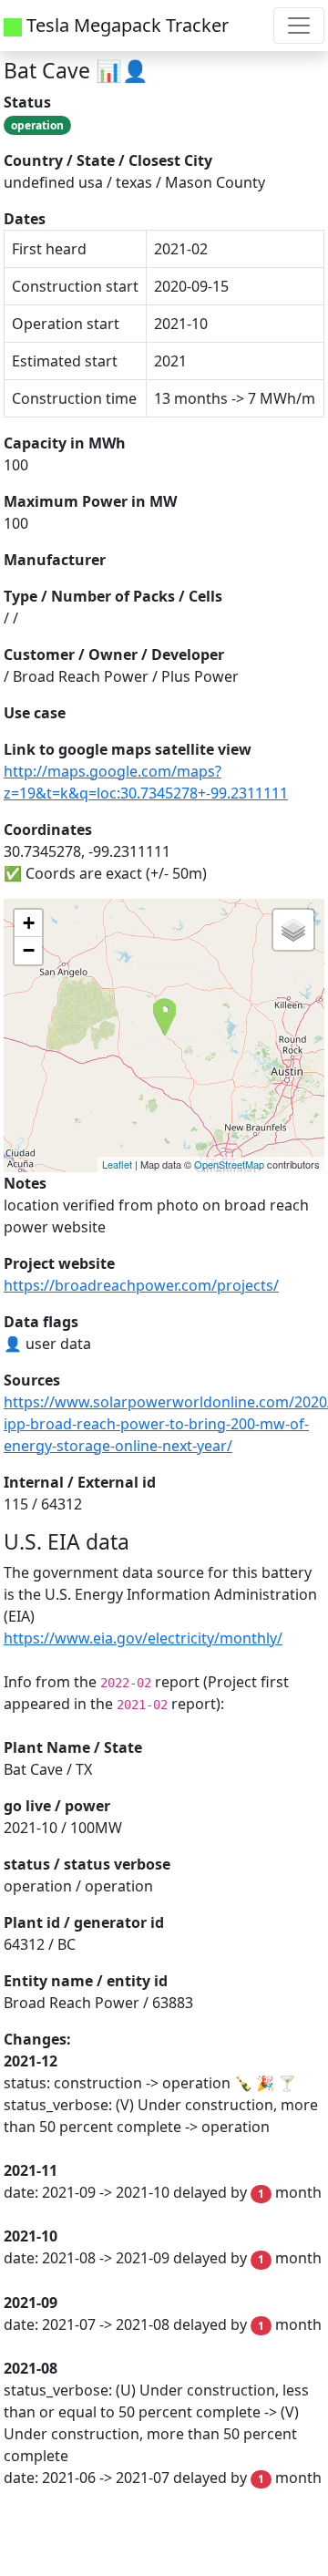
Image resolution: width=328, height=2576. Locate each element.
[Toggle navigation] (299, 26)
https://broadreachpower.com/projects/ (141, 1285)
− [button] (29, 950)
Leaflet (117, 1164)
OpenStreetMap (229, 1164)
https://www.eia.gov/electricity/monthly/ (143, 1638)
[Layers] (293, 930)
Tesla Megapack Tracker (125, 25)
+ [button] (29, 923)
